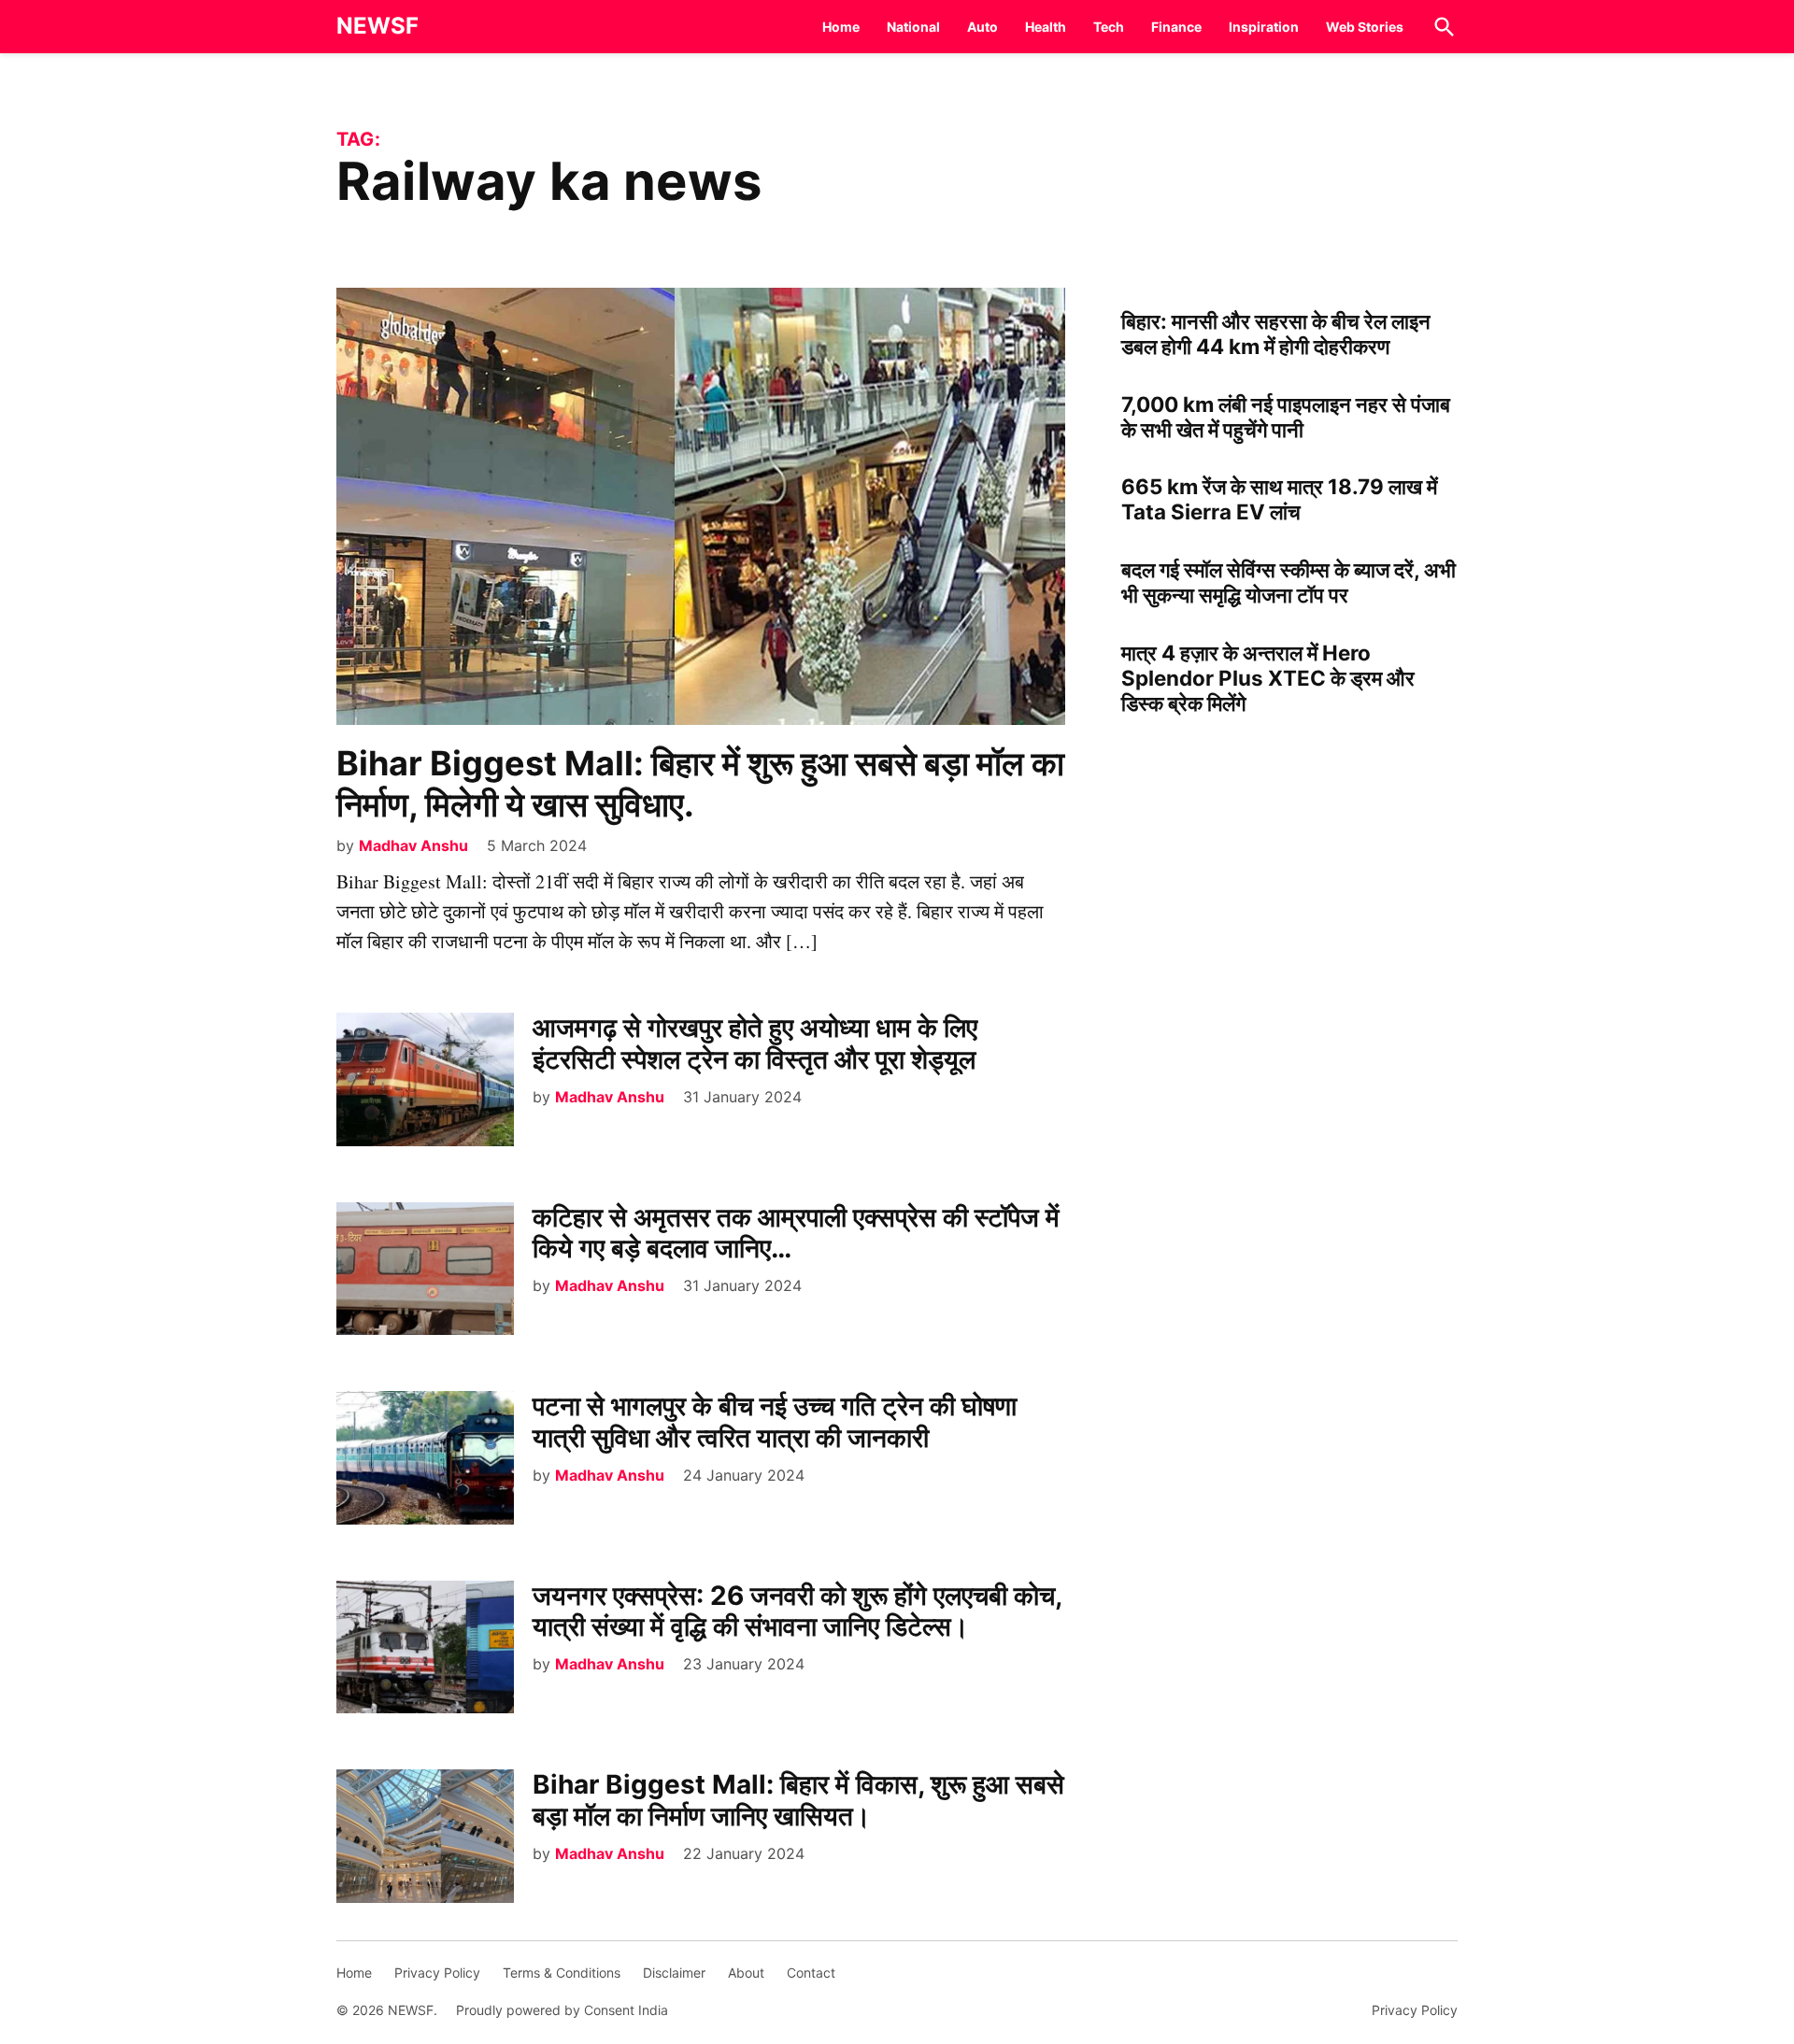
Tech (1109, 27)
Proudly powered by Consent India (562, 2010)
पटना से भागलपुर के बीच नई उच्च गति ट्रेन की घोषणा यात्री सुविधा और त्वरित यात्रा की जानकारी (775, 1422)
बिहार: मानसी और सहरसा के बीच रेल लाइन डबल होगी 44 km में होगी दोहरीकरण (1276, 334)
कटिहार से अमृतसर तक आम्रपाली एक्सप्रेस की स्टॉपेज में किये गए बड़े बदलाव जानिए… (796, 1233)
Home (841, 27)
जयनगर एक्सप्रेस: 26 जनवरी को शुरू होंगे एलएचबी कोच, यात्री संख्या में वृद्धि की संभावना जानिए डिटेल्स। (797, 1611)
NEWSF (377, 26)
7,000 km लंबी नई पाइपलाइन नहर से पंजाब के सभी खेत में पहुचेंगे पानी (1286, 417)
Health (1046, 27)
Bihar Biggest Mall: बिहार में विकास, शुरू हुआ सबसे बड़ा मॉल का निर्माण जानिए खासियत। (798, 1800)
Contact (811, 1973)
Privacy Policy (437, 1973)
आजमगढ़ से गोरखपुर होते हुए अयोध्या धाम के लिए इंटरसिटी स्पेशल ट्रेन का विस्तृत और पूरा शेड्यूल (755, 1043)
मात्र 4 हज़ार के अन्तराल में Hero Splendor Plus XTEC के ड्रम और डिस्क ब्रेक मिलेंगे (1268, 678)
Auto (982, 27)
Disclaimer (674, 1973)
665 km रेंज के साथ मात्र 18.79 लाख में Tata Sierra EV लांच (1279, 499)
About (746, 1973)
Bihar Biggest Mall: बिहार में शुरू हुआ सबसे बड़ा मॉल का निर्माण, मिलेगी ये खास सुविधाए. (700, 783)
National (913, 27)
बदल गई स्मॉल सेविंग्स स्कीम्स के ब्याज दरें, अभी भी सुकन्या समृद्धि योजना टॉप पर (1289, 582)
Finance (1176, 27)
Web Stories (1365, 27)
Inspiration (1264, 27)
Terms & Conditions (562, 1973)
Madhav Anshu (413, 845)
